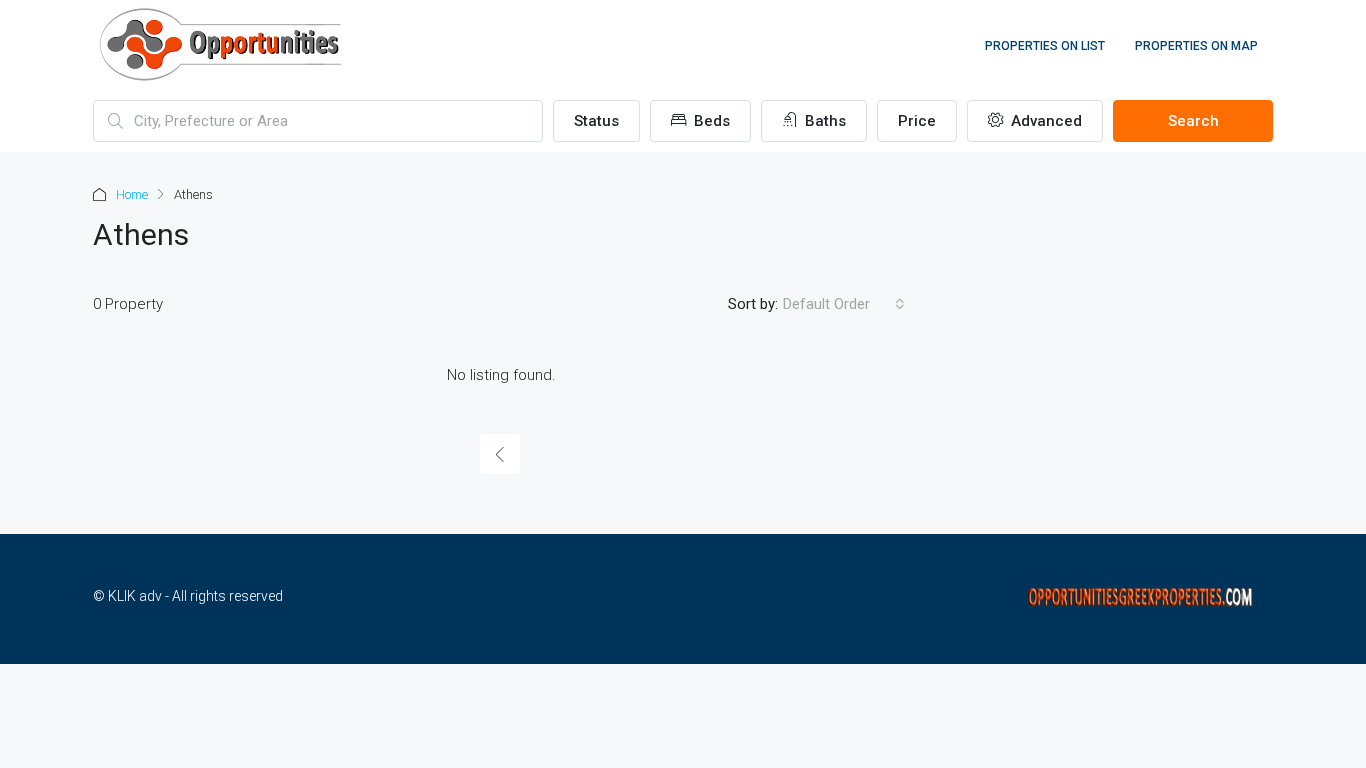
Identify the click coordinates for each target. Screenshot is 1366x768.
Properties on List (1045, 46)
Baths (823, 121)
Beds (710, 121)
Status (596, 121)
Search (1193, 121)
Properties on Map (1196, 46)
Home (132, 194)
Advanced (1044, 121)
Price (917, 121)
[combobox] (844, 304)
